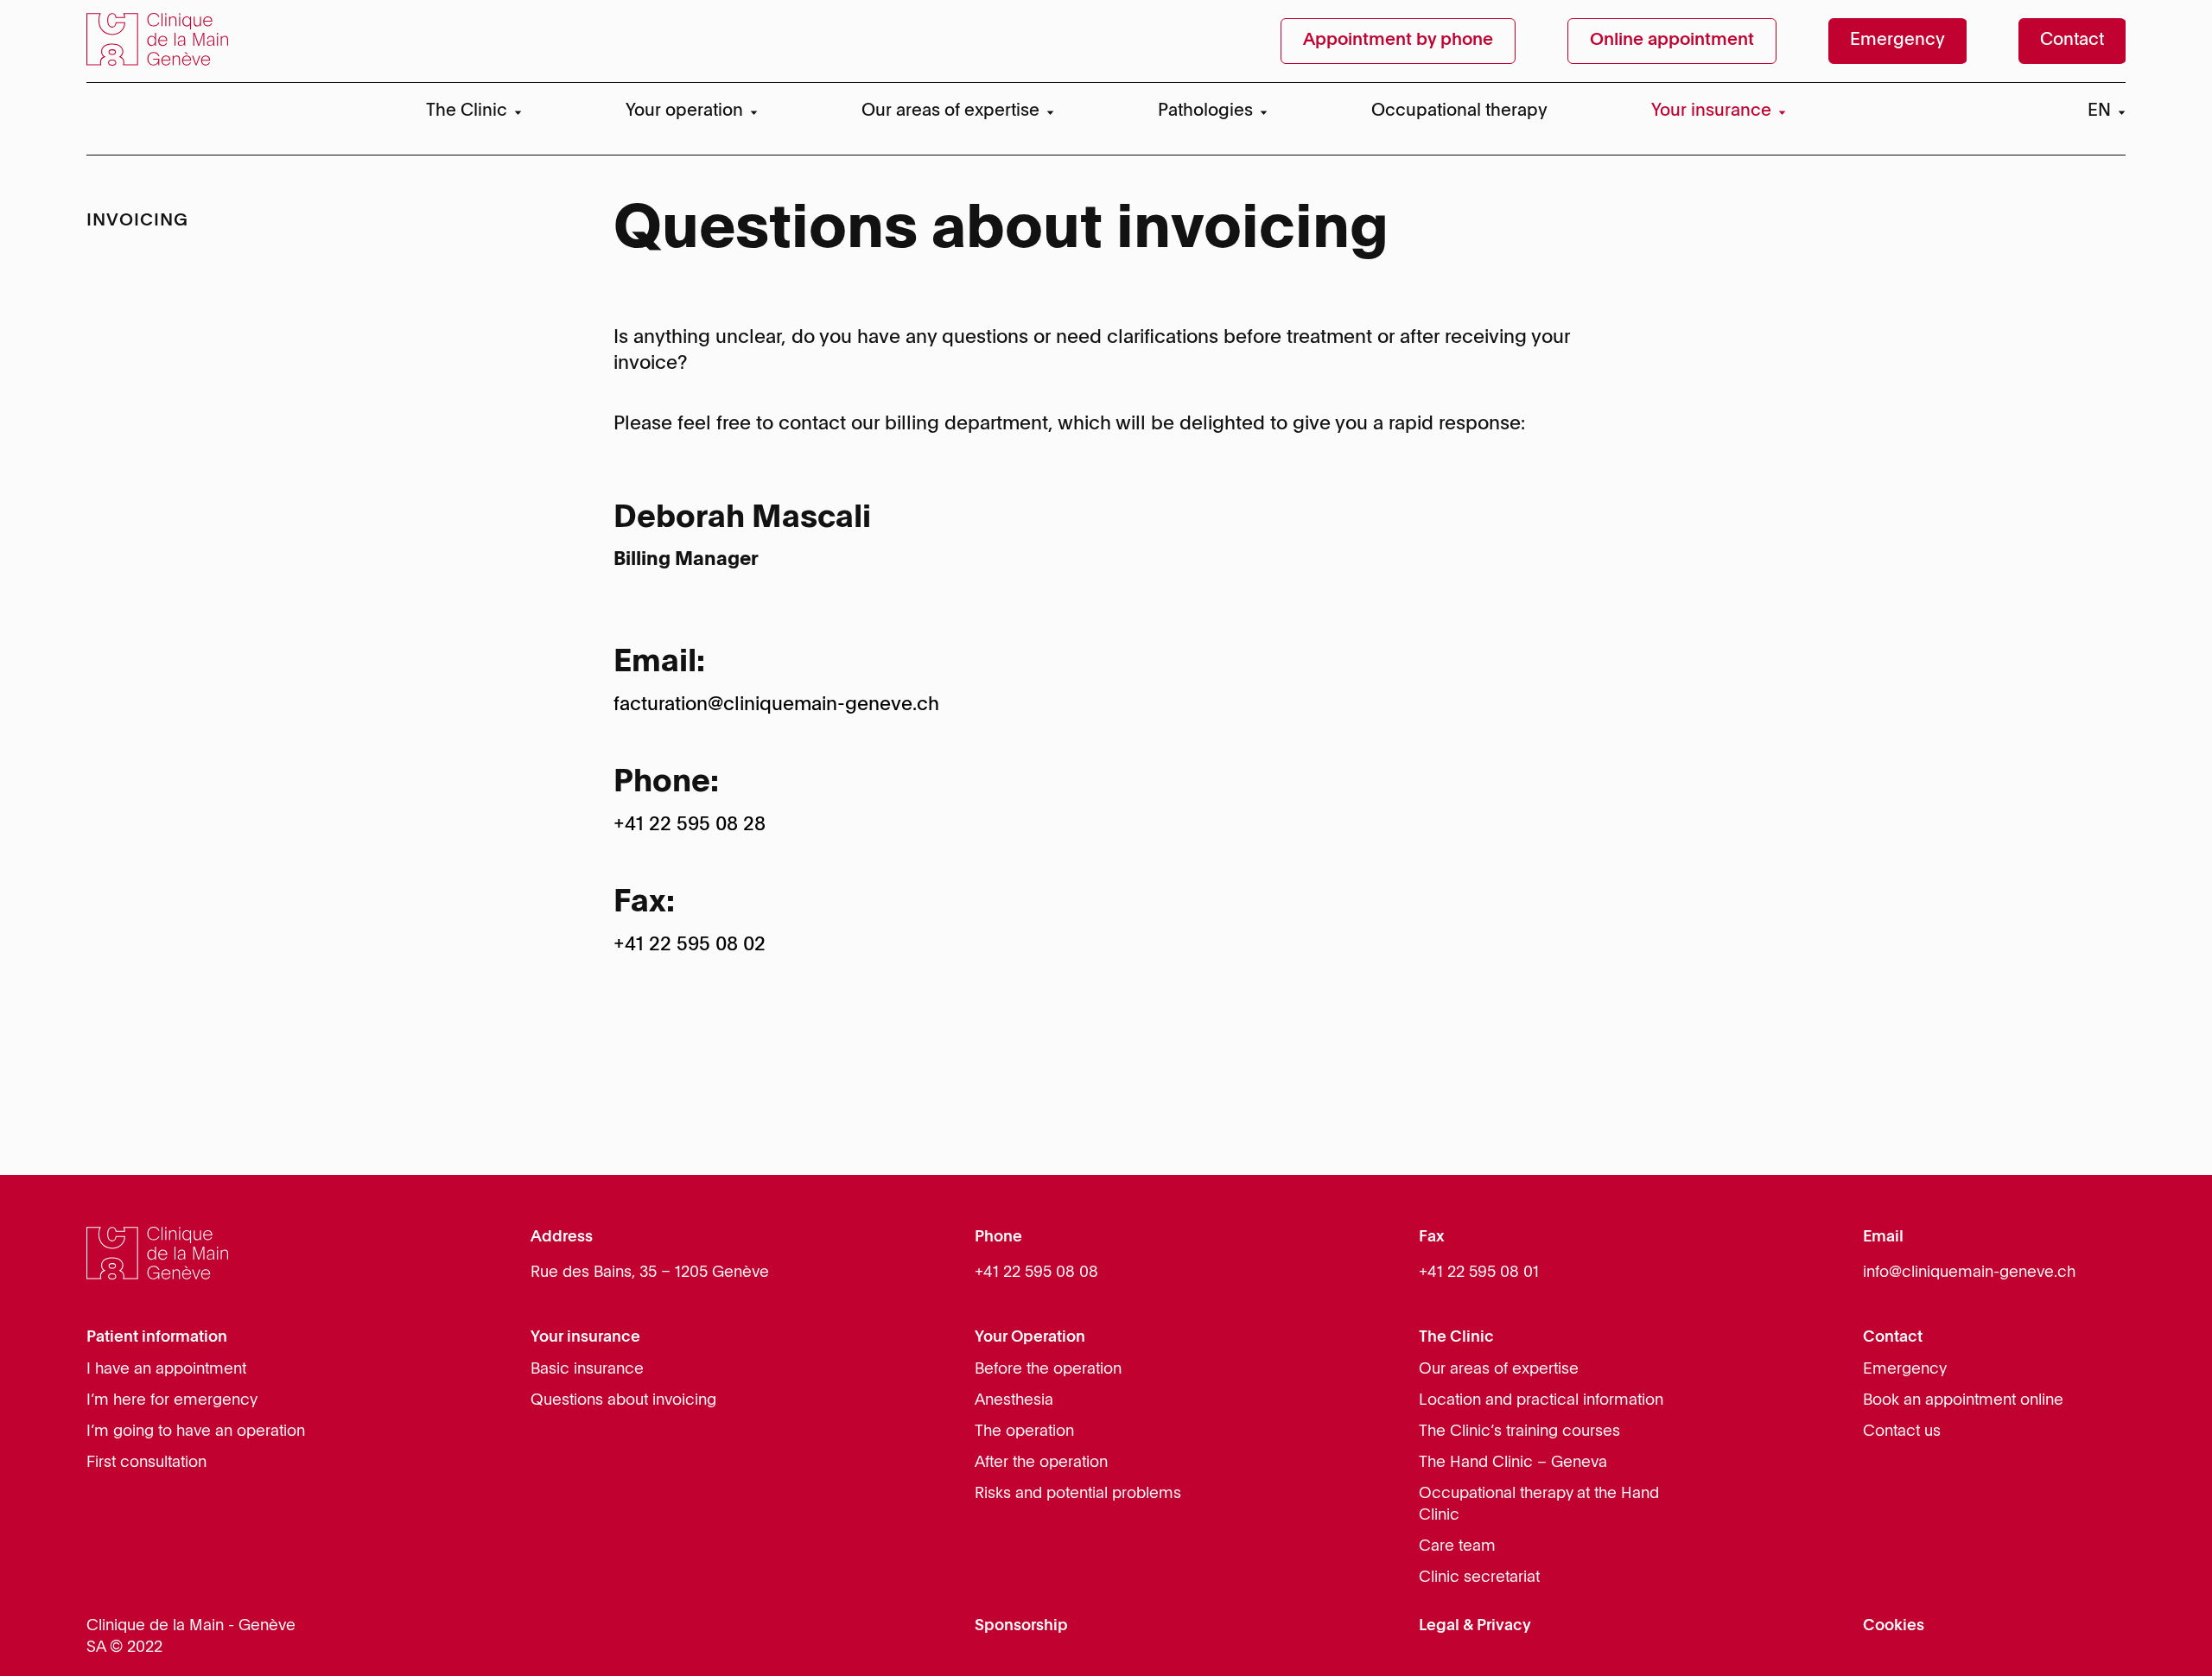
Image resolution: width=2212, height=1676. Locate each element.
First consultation (146, 1463)
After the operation (1041, 1463)
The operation (1024, 1432)
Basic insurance (587, 1369)
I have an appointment (166, 1369)
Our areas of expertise (1499, 1369)
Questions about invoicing (623, 1400)
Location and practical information (1541, 1400)
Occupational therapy (1459, 111)
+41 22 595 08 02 (690, 945)
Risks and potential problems (1078, 1494)
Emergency (1905, 1369)
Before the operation (1048, 1369)
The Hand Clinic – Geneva (1513, 1463)
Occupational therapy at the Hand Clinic (1539, 1505)
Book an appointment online (1963, 1400)
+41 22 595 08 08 (1036, 1273)
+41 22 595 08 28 (690, 825)
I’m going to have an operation (196, 1432)
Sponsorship (1021, 1626)
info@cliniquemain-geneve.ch (1969, 1273)
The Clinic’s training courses (1519, 1432)
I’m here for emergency (172, 1400)
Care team (1457, 1546)
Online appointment (1672, 41)
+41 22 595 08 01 (1479, 1273)
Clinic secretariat (1479, 1578)
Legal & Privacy (1475, 1626)
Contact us (1902, 1432)
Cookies (1894, 1626)
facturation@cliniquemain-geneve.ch (776, 705)
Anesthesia (1014, 1400)
